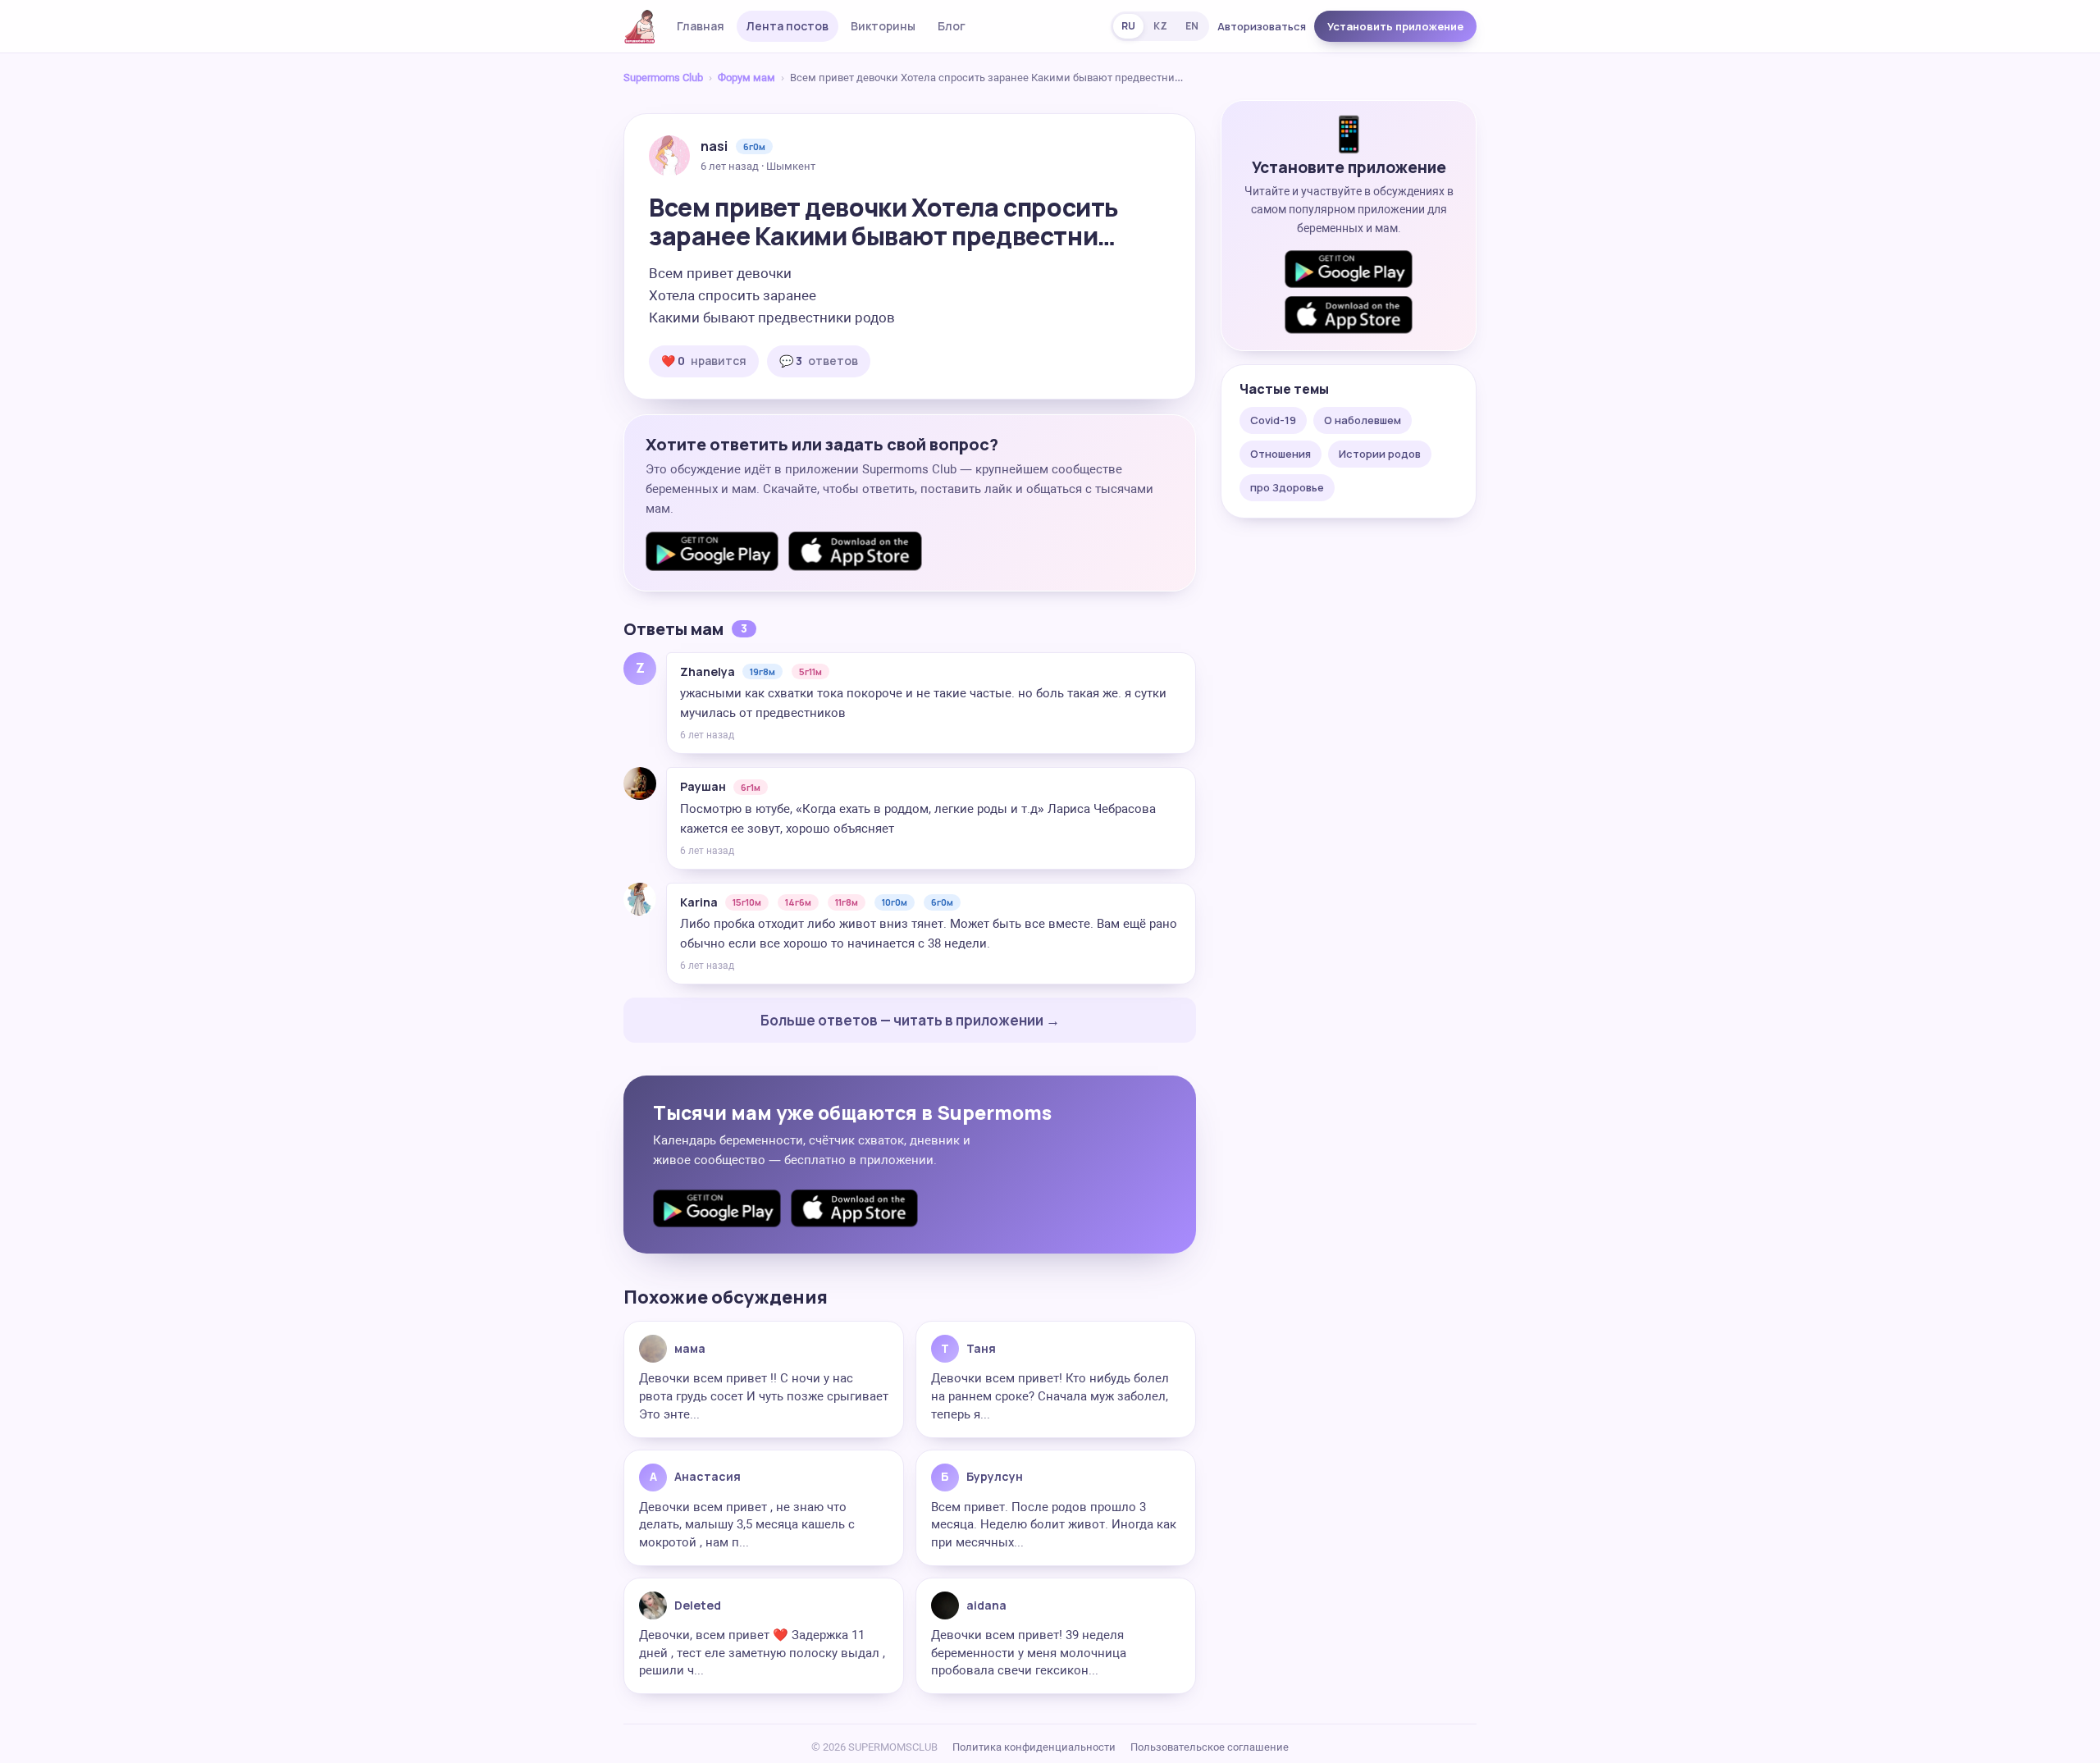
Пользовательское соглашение (1210, 1747)
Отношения (1281, 454)
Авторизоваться (1262, 26)
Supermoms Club (663, 78)
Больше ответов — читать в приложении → (910, 1020)
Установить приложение (1395, 26)
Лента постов (787, 26)
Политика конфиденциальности (1034, 1747)
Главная (701, 26)
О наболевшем (1363, 420)
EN (1192, 26)
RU (1128, 26)
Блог (952, 26)
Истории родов (1380, 454)
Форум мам (746, 78)
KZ (1160, 26)
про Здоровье (1287, 487)
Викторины (883, 26)
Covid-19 (1273, 420)
